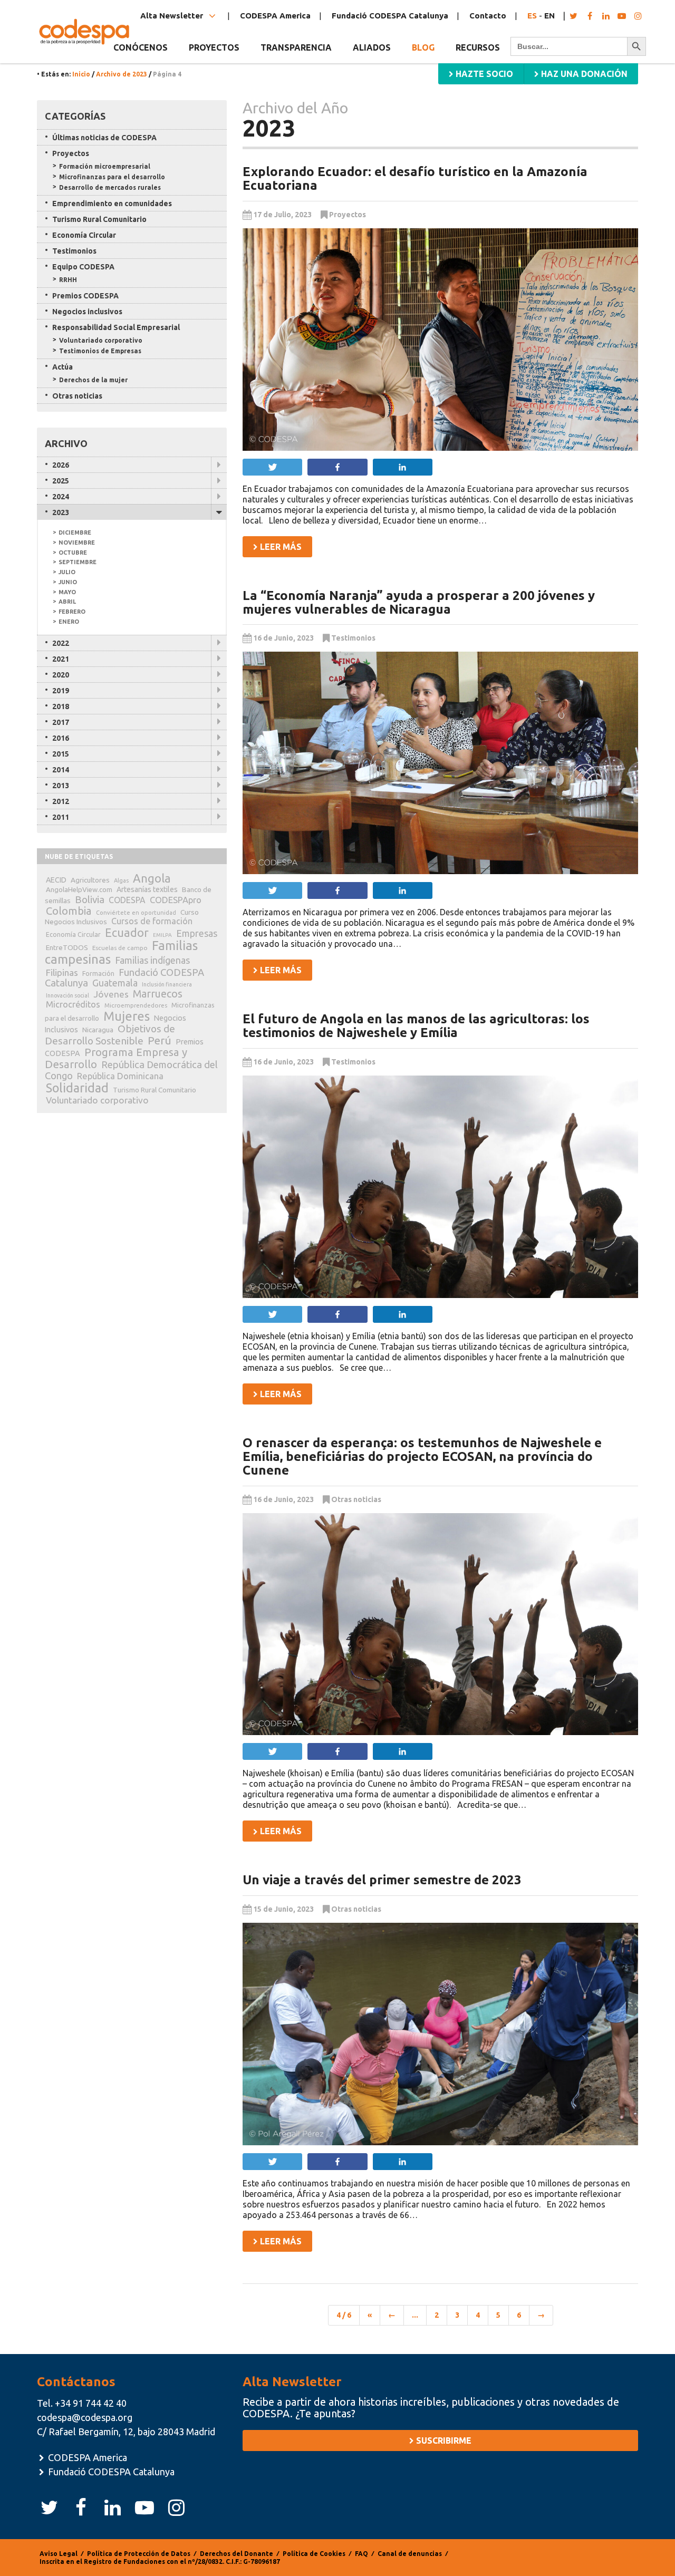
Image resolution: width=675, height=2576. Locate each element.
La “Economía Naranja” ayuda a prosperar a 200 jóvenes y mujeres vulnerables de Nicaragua (419, 602)
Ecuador (127, 933)
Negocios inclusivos (87, 312)
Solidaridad (77, 1088)
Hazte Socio (483, 74)
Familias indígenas (152, 960)
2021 (61, 659)
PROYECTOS (214, 47)
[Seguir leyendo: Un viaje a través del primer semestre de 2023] (440, 2034)
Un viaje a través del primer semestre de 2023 (382, 1880)
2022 (61, 643)
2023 (61, 512)
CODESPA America (275, 16)
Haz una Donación (583, 74)
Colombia (69, 911)
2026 (61, 465)
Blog (423, 47)
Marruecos (158, 994)
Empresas (197, 933)
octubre (73, 553)
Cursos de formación (152, 921)
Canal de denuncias (410, 2554)
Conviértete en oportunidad (136, 913)
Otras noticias (356, 1499)
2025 (61, 481)
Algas (121, 880)
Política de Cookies (314, 2554)
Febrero (72, 612)
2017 (61, 722)
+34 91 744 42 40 (91, 2403)
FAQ (361, 2554)
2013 (61, 786)
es (532, 16)
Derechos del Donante (237, 2554)
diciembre (75, 532)
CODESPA (127, 900)
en (549, 16)
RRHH (68, 280)
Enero (69, 622)
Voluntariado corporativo (101, 340)
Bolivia (90, 899)
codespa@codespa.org (85, 2417)
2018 (61, 706)
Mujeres (127, 1016)
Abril (67, 602)
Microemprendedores (136, 1005)
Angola (152, 878)
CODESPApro (176, 900)
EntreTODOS (67, 947)
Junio (68, 582)
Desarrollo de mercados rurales (110, 187)
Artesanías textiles (147, 889)
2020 (61, 675)
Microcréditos (73, 1004)
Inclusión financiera (167, 984)
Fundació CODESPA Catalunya (390, 16)
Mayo (67, 592)
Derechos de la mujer (93, 380)
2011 (61, 817)
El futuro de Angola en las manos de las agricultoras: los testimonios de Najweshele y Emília (416, 1026)
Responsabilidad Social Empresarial (116, 327)
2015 (61, 754)
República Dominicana (120, 1076)
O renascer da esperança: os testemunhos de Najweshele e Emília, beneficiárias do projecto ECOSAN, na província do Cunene (422, 1457)
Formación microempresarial (105, 166)
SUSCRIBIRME (443, 2441)
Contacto (488, 16)
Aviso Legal (59, 2554)
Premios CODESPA (85, 296)
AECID (56, 880)
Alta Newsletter (173, 16)
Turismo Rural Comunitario (99, 219)
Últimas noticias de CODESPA (104, 138)
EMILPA (162, 935)
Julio (67, 572)
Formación (98, 974)
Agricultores (90, 880)
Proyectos (348, 215)
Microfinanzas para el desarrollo (112, 177)
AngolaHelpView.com (79, 889)
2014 (61, 770)
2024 (61, 497)
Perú (160, 1040)
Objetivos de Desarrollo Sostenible (110, 1035)
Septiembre (78, 562)
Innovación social (67, 995)
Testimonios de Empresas (100, 351)
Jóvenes (111, 994)
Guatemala (115, 983)
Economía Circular (84, 235)
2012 (61, 801)
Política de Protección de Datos (139, 2554)
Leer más (280, 547)
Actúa (62, 367)
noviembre (77, 543)
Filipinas (62, 972)
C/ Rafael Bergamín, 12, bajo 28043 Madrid (126, 2432)
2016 (61, 738)
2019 (61, 691)
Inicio (81, 74)
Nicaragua (98, 1030)
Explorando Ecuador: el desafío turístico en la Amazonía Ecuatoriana (415, 178)
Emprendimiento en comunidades (112, 204)
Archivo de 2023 (122, 74)
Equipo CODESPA (83, 267)
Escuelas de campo (120, 948)
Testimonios (353, 638)
